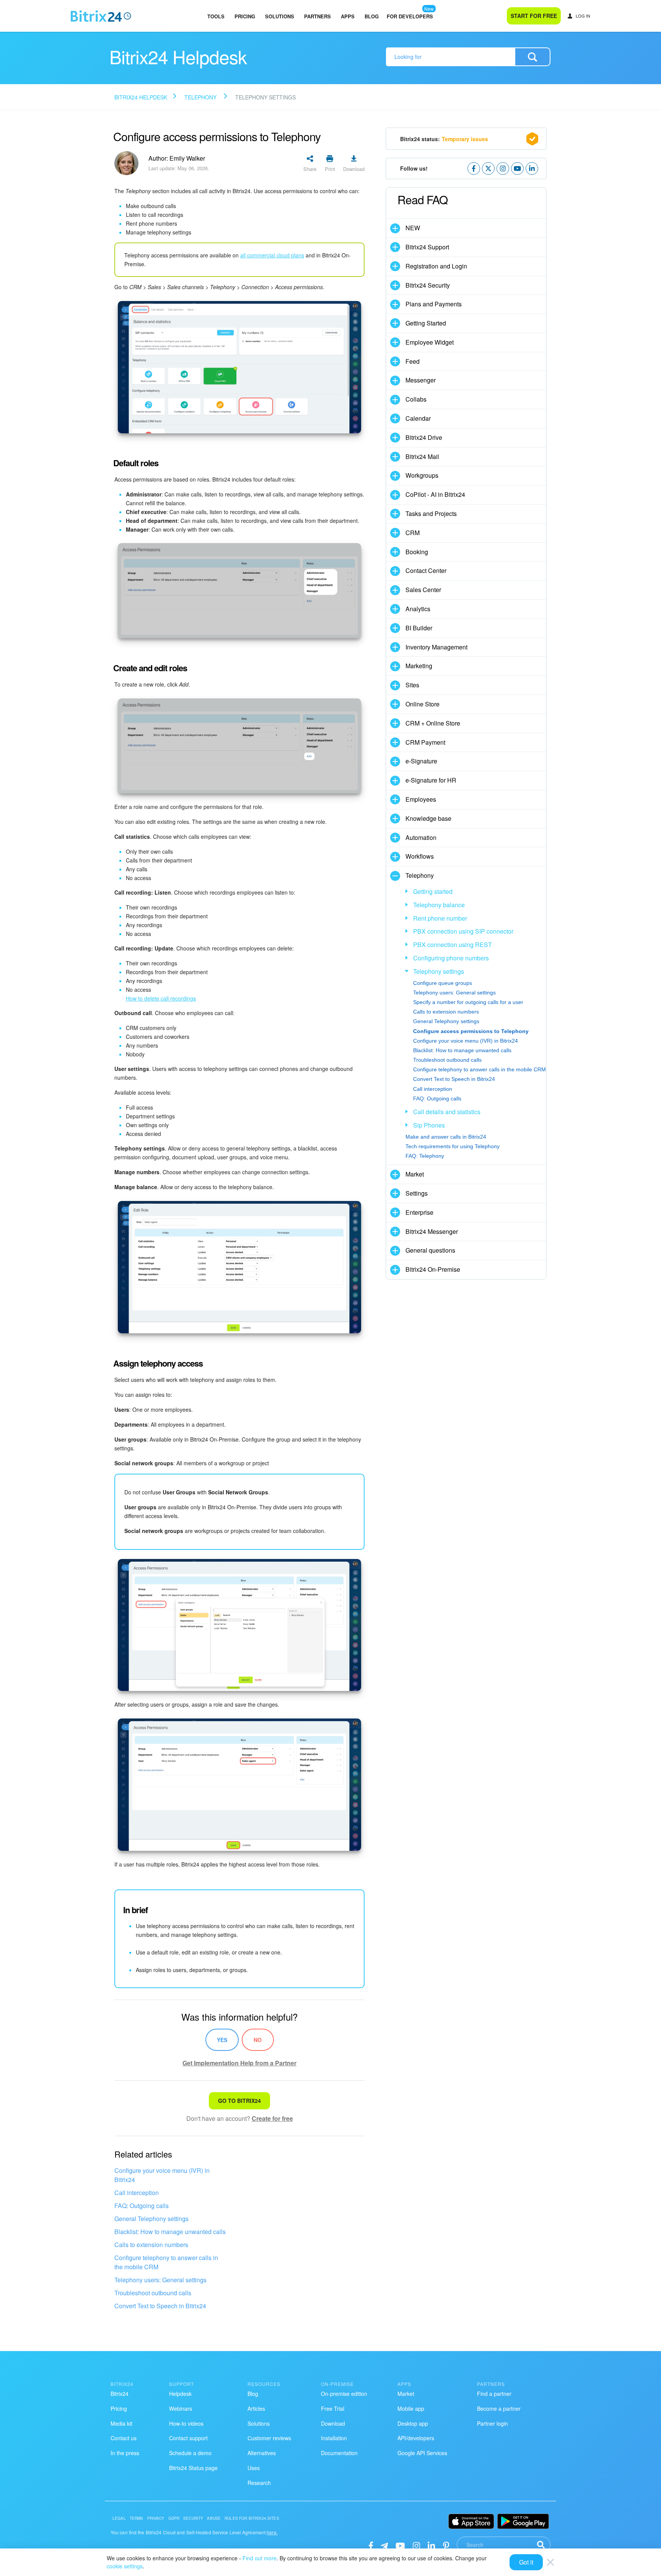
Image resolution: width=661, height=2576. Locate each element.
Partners (317, 16)
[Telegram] (384, 2545)
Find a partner (494, 2394)
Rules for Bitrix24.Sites (252, 2518)
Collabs (416, 399)
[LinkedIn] (431, 2545)
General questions (430, 1250)
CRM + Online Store (433, 723)
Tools (216, 16)
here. (272, 2532)
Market (415, 1174)
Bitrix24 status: (444, 139)
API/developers (416, 2438)
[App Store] (471, 2521)
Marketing (419, 666)
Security (193, 2518)
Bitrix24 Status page (193, 2468)
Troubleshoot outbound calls (153, 2293)
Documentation (339, 2453)
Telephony (201, 97)
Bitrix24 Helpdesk (141, 97)
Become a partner (499, 2408)
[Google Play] (523, 2521)
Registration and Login (436, 266)
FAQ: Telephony (425, 1156)
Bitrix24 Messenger (432, 1231)
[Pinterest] (446, 2545)
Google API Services (422, 2453)
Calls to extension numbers (151, 2245)
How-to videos (186, 2423)
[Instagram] (416, 2545)
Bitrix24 (120, 2394)
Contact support (188, 2438)
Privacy (156, 2518)
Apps (348, 16)
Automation (421, 837)
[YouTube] (400, 2545)
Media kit (121, 2423)
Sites (412, 685)
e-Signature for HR (431, 780)
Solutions (280, 16)
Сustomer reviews (269, 2438)
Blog (372, 16)
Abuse (214, 2518)
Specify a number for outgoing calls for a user (468, 1002)
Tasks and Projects (431, 513)
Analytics (418, 609)
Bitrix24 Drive (424, 437)
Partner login (492, 2423)
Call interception (137, 2193)
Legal (119, 2518)
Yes (222, 2040)
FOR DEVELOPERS (410, 16)
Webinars (181, 2408)
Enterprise (419, 1212)
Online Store (422, 704)
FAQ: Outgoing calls (142, 2206)
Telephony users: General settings (160, 2280)
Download (333, 2423)
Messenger (421, 380)
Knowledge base (428, 818)
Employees (421, 799)
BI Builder (419, 628)
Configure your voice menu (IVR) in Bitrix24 (162, 2175)
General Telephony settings (151, 2219)
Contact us (124, 2438)
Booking (417, 552)
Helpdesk (180, 2394)
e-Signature (421, 761)
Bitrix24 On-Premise (433, 1269)
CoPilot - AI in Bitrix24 (435, 494)
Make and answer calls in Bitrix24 (446, 1137)
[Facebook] (371, 2545)
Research (259, 2483)
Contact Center (426, 570)
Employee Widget (430, 342)
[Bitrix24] (101, 16)
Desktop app (413, 2423)
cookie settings (125, 2566)
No (258, 2040)
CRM (413, 533)
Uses (254, 2468)
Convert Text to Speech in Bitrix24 (160, 2306)
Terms (137, 2518)
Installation (334, 2438)
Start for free (534, 16)
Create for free (272, 2118)
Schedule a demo (190, 2453)
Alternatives (262, 2453)
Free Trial (333, 2408)
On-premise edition (344, 2394)
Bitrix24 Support (427, 247)
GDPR (174, 2518)
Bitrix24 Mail (422, 456)
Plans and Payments (434, 304)
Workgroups (422, 475)
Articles (256, 2408)
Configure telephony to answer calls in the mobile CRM (166, 2262)
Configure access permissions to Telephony (471, 1031)
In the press (125, 2453)
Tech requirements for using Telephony (453, 1146)
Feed (413, 361)
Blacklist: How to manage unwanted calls (170, 2232)
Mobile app (411, 2408)
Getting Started (426, 323)
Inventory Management (436, 647)
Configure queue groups (443, 983)
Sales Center (423, 590)
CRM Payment (425, 742)
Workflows (420, 856)
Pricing (245, 16)
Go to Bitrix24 (239, 2101)
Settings (417, 1193)
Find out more (260, 2558)
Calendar (418, 418)
